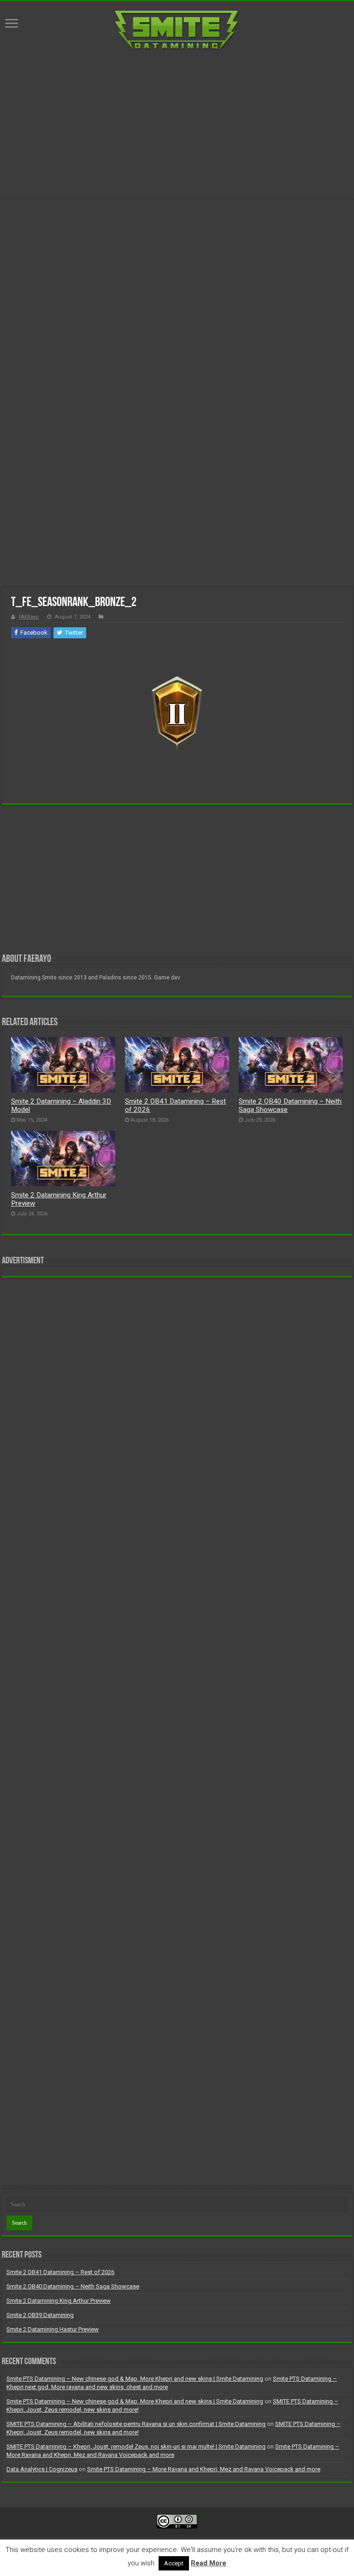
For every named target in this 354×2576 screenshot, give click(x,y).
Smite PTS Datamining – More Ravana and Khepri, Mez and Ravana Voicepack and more (204, 2469)
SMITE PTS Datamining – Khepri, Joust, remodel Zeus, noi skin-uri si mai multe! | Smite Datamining (136, 2447)
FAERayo (29, 617)
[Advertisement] (177, 125)
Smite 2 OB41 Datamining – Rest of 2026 (60, 2272)
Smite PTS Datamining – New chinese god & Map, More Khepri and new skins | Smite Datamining (135, 2379)
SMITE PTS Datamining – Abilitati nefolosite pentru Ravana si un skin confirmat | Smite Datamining (136, 2424)
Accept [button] (174, 2563)
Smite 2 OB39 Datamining (40, 2315)
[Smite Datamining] (177, 31)
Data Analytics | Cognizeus (42, 2469)
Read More (209, 2563)
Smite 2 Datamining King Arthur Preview (59, 2301)
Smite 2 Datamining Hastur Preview (53, 2329)
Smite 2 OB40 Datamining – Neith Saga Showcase (73, 2286)
